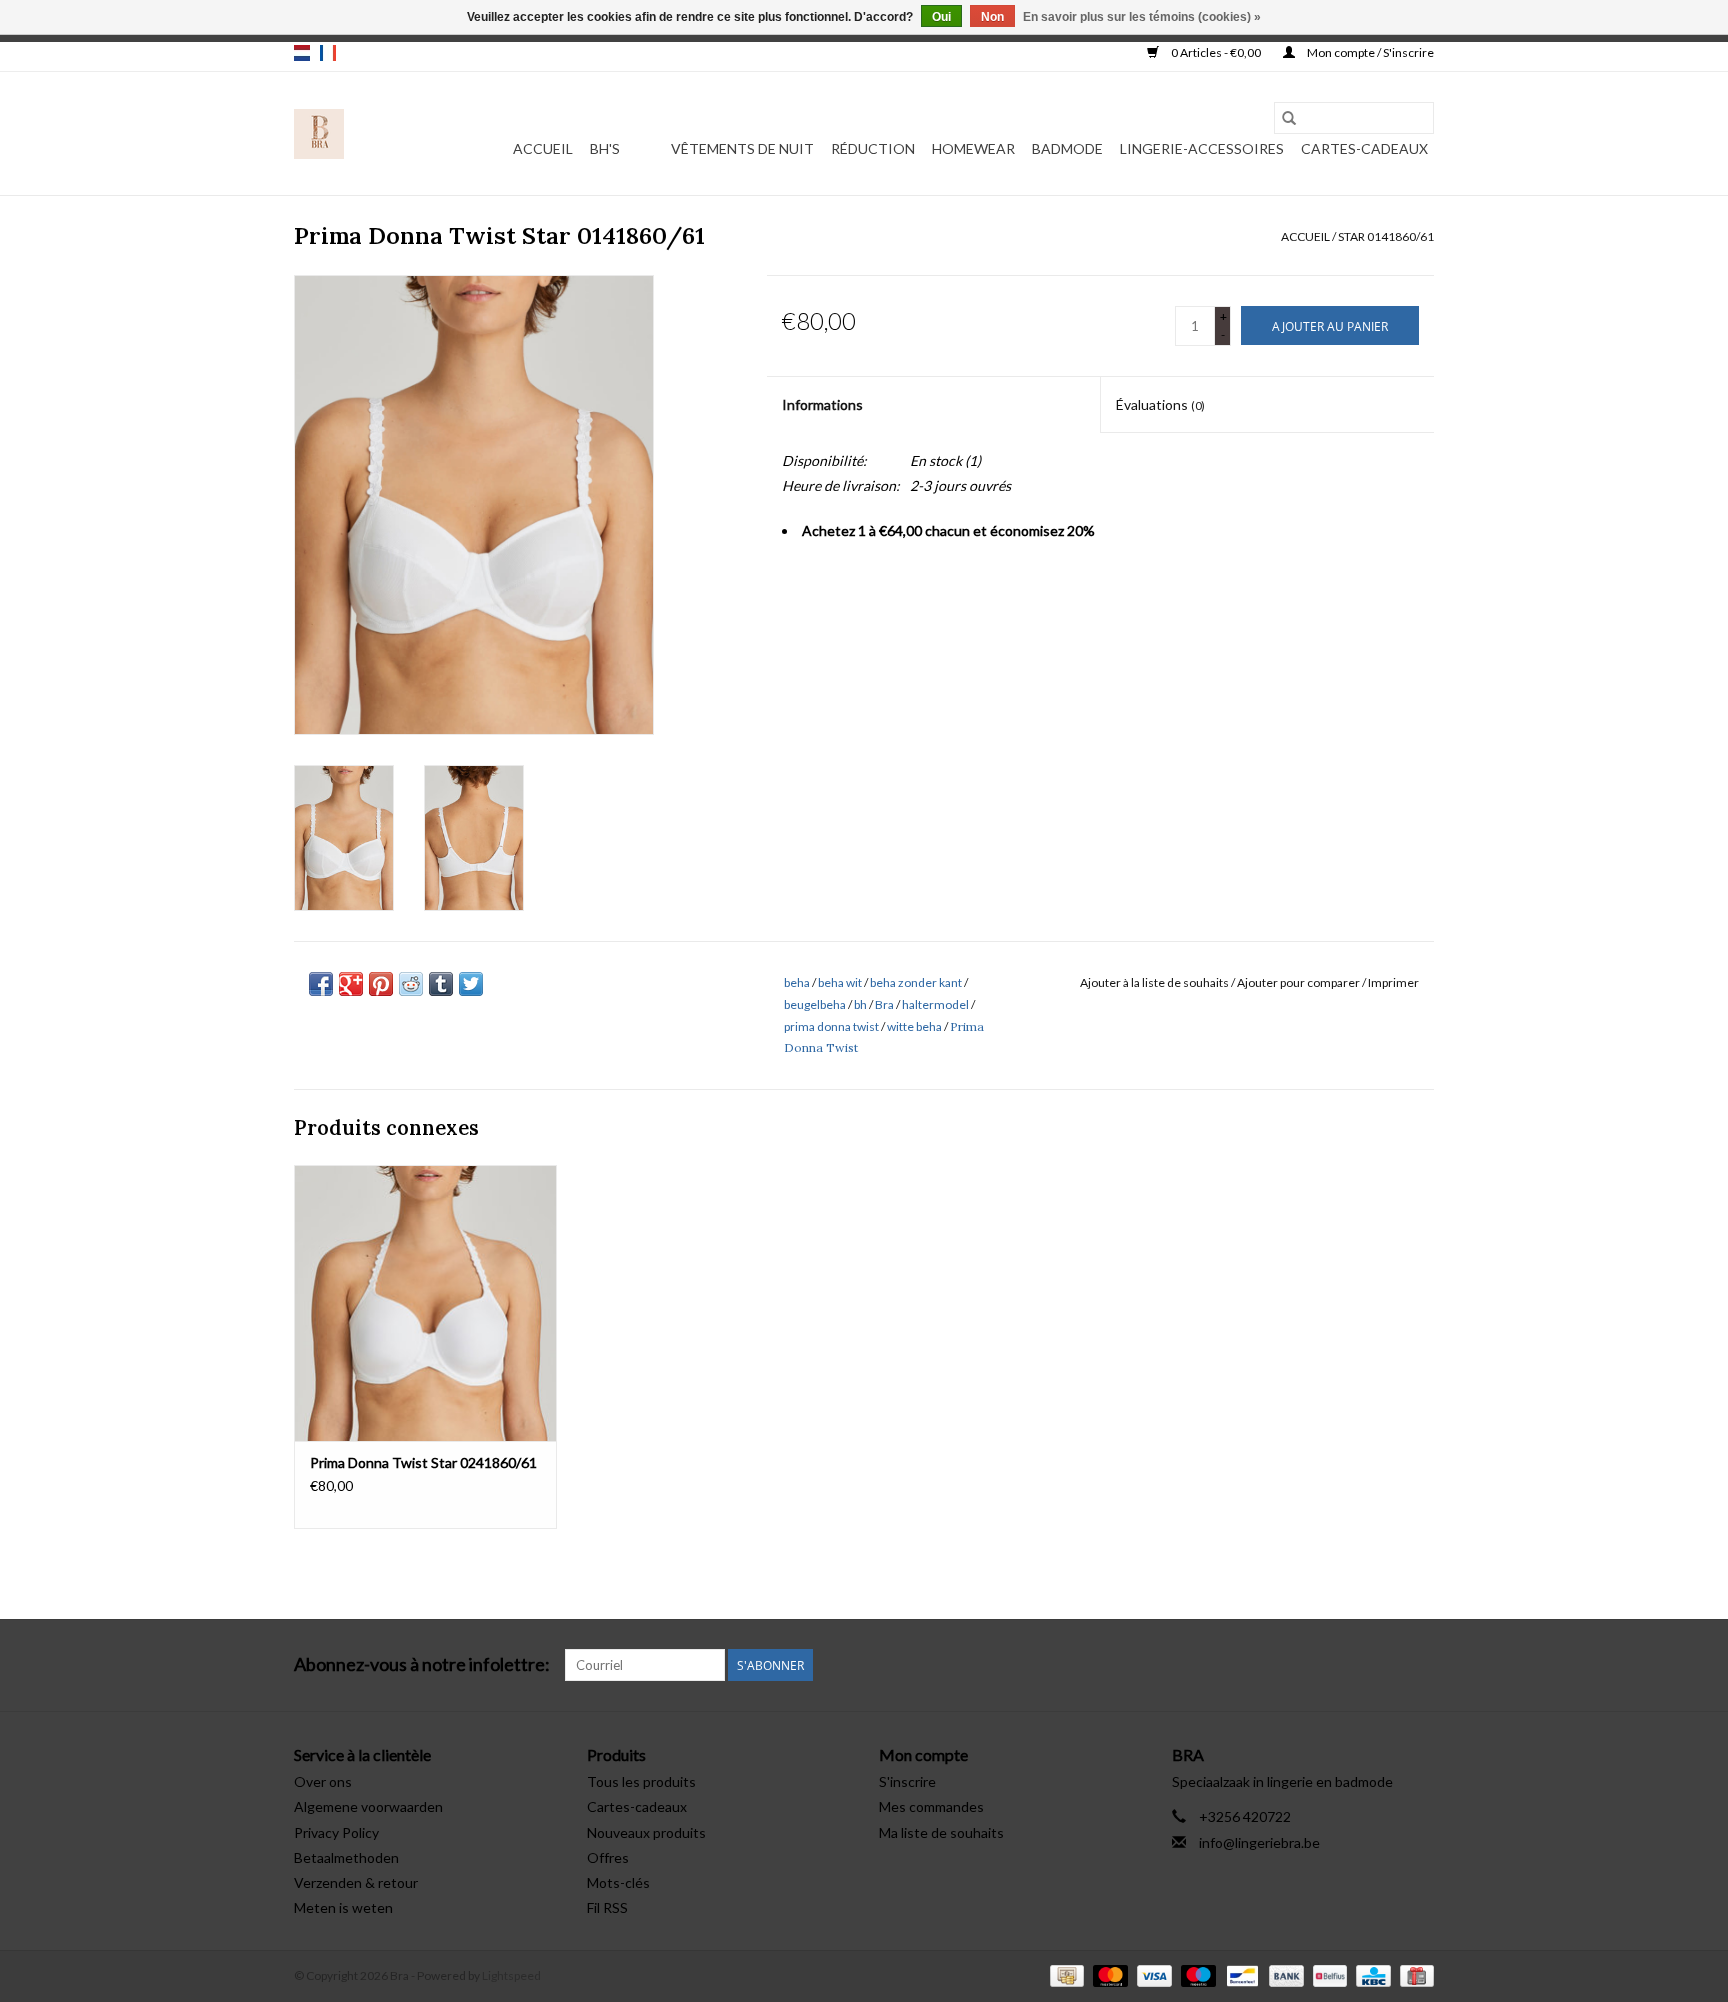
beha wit (840, 982)
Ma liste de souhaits (941, 1832)
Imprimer (1393, 982)
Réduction (873, 148)
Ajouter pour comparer (1299, 982)
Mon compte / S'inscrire (1369, 52)
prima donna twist (831, 1026)
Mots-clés (618, 1882)
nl (302, 53)
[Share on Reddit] (411, 984)
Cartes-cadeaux (1364, 148)
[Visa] (1152, 1974)
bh (860, 1004)
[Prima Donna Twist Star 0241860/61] (425, 1302)
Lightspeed (511, 1975)
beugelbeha (815, 1004)
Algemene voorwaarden (368, 1806)
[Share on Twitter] (471, 984)
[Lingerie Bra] (319, 134)
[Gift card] (1413, 1974)
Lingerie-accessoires (1202, 148)
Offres (608, 1857)
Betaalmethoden (346, 1857)
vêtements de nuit (742, 148)
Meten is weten (343, 1907)
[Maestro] (1196, 1974)
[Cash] (1064, 1974)
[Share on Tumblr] (441, 984)
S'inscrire (907, 1781)
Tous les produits (641, 1781)
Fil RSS (607, 1907)
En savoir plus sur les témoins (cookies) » (1142, 17)
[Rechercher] (1289, 118)
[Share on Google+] (351, 984)
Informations (822, 404)
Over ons (323, 1781)
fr (328, 53)
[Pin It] (381, 984)
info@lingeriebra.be (1259, 1842)
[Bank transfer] (1284, 1974)
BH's (605, 148)
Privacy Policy (336, 1832)
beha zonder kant (916, 982)
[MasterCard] (1108, 1974)
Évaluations (1160, 404)
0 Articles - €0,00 (1216, 52)
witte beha (914, 1026)
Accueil (543, 148)
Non (992, 17)
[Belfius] (1327, 1974)
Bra (884, 1004)
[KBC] (1370, 1974)
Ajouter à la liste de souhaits (1155, 982)
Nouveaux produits (646, 1832)
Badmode (1067, 148)
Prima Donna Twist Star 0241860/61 (423, 1462)
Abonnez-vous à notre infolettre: (422, 1664)
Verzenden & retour (356, 1882)
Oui (941, 17)
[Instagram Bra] (1418, 1665)
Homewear (973, 148)
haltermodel (935, 1004)
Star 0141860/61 (1386, 236)
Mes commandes (931, 1806)
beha (797, 982)
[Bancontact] (1239, 1974)
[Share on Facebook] (321, 984)
